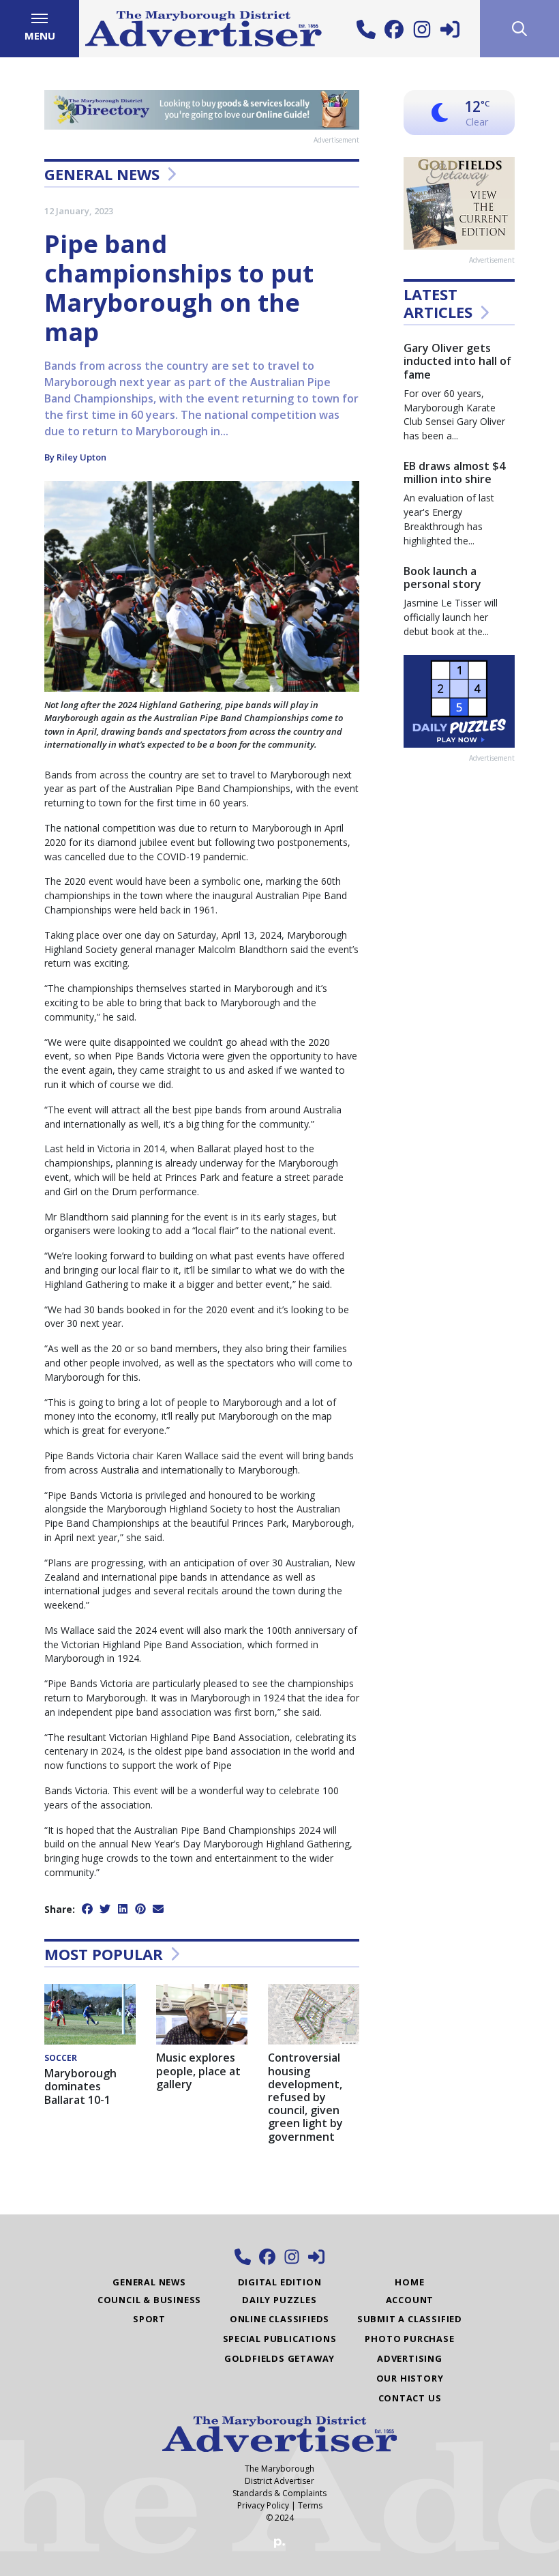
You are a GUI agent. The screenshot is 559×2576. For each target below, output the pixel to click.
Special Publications (280, 2339)
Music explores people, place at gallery (198, 2070)
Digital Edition (280, 2282)
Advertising (410, 2358)
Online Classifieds (279, 2319)
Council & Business (149, 2300)
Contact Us (410, 2398)
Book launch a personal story (442, 577)
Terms (310, 2505)
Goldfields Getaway (279, 2358)
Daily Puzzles (279, 2300)
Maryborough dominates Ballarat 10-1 (80, 2086)
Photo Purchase (409, 2339)
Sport (149, 2319)
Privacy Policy (263, 2505)
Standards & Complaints (279, 2493)
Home (409, 2282)
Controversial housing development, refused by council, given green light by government (305, 2097)
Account (410, 2300)
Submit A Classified (410, 2319)
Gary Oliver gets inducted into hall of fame (457, 361)
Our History (410, 2378)
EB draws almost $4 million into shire (454, 472)
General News (102, 174)
